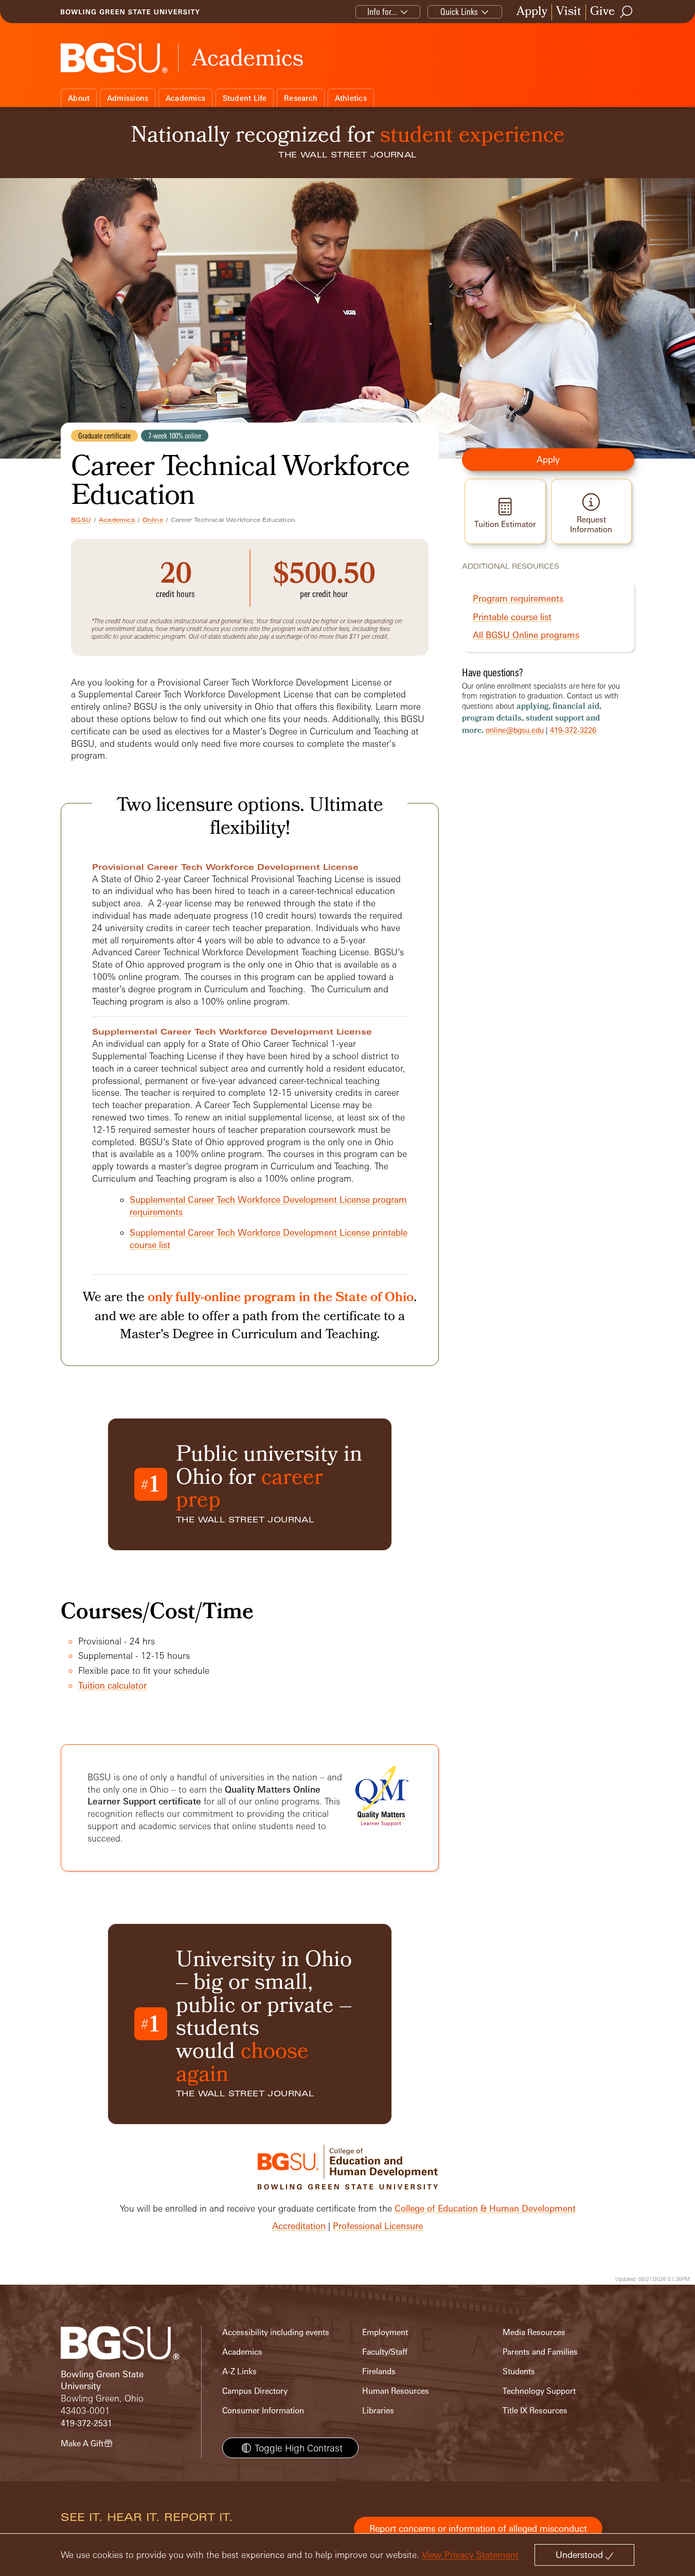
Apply (532, 12)
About (79, 98)
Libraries (378, 2411)
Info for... (382, 12)
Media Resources (534, 2332)
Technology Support (539, 2391)
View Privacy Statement (470, 2555)
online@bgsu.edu (515, 730)
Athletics (351, 98)
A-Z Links (239, 2371)
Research (301, 98)
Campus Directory (255, 2391)
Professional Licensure (378, 2226)
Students (519, 2371)
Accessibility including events (276, 2332)
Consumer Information (263, 2411)
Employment (385, 2332)
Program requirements (518, 598)
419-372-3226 (573, 730)
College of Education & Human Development (485, 2208)
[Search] (627, 12)
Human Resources (396, 2391)
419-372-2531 (86, 2423)
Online (153, 520)
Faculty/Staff (385, 2352)
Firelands (379, 2371)
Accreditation (299, 2226)
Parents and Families (540, 2352)
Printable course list (512, 617)
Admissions (128, 98)
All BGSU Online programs (526, 635)
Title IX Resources (535, 2411)
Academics (185, 98)
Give (602, 12)
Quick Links (459, 12)
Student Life (245, 98)
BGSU (81, 520)
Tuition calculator (112, 1685)
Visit (569, 12)
